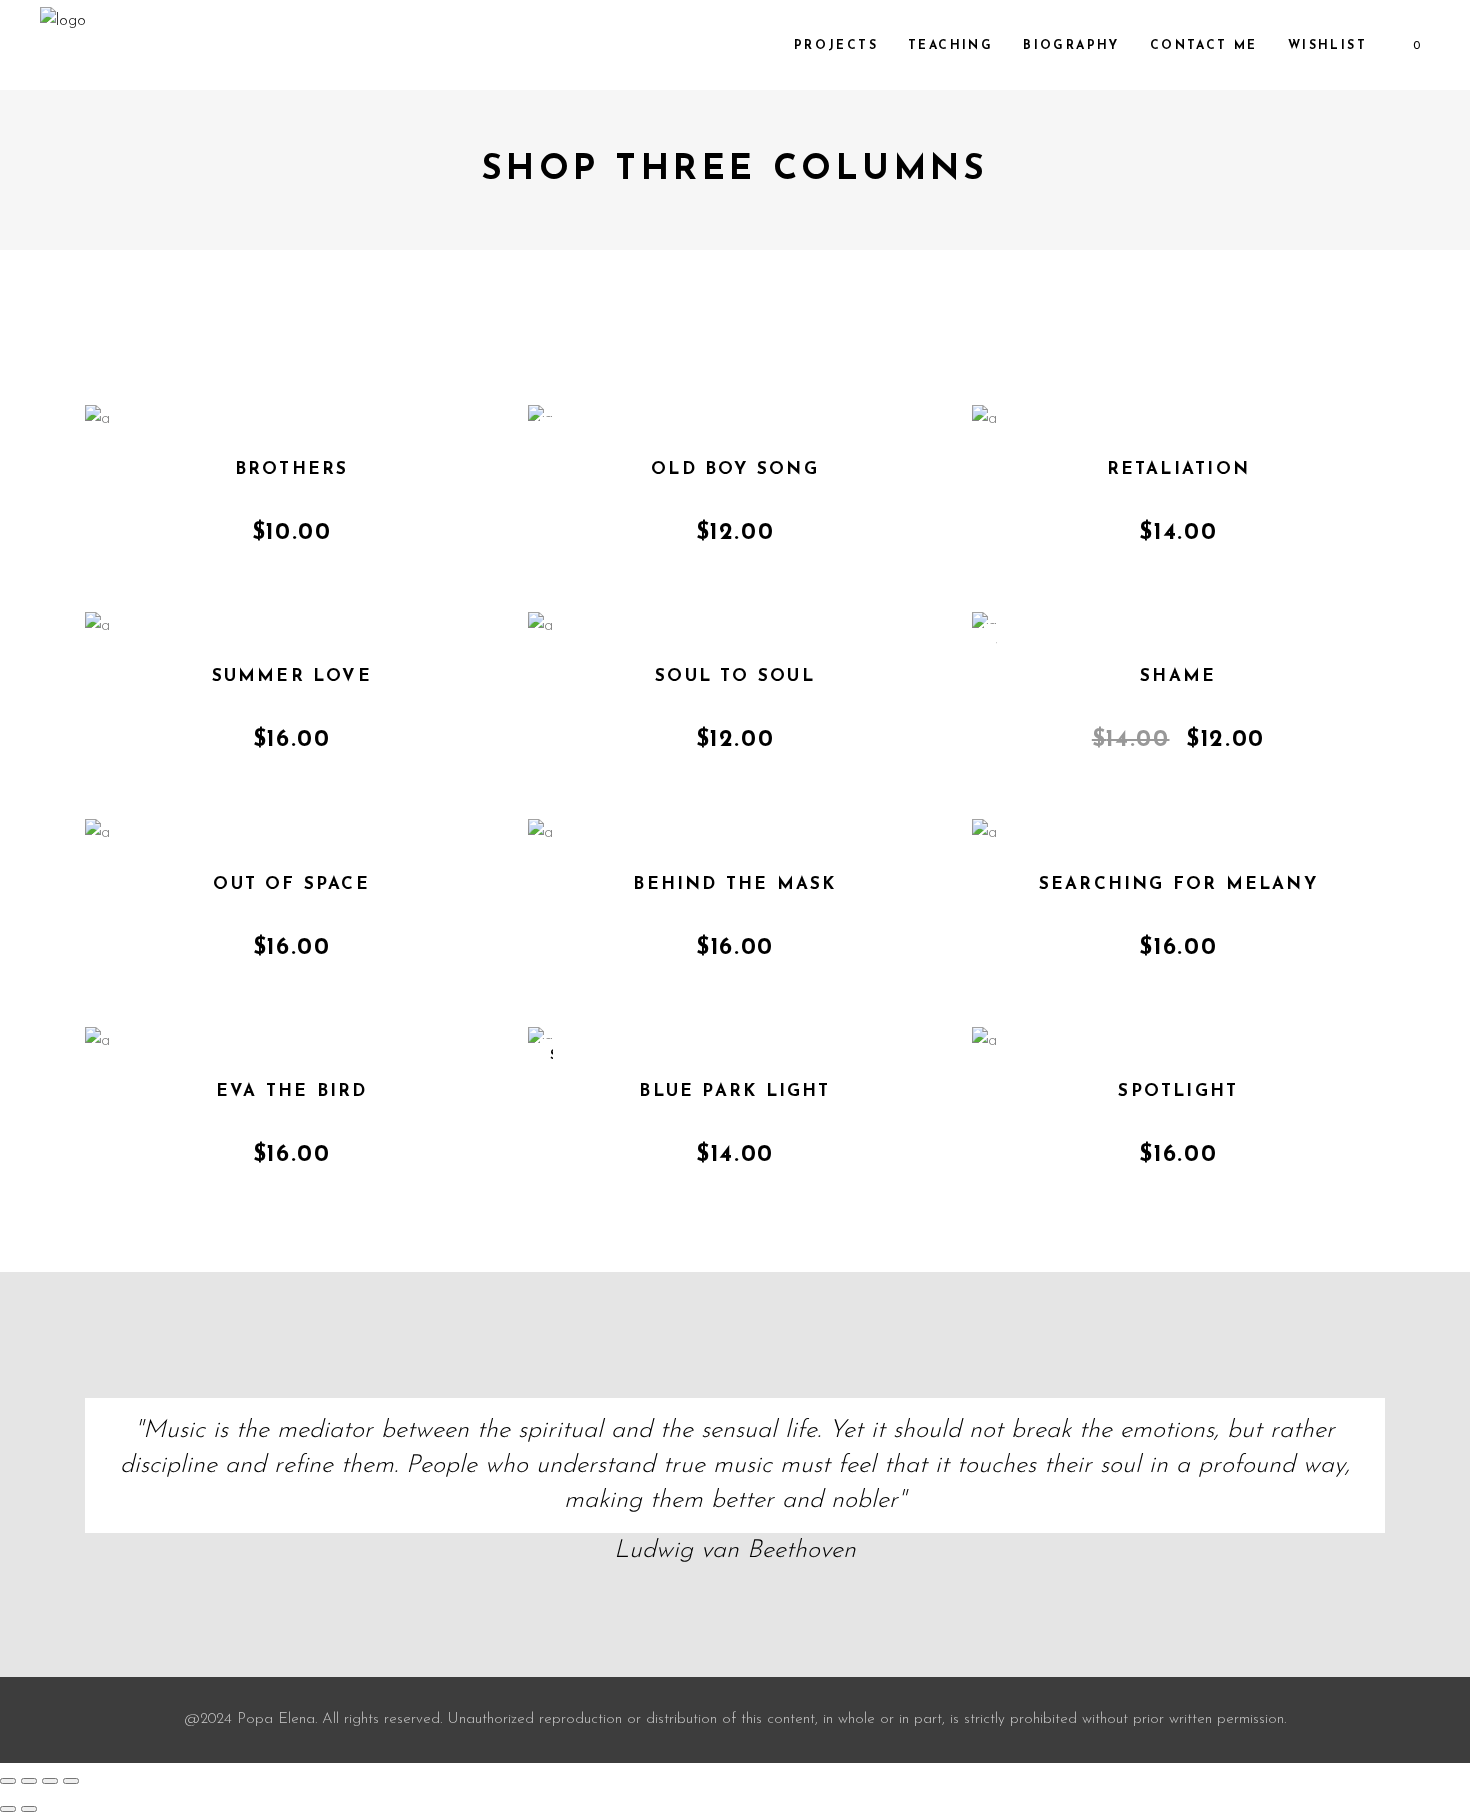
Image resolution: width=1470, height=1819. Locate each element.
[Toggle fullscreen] (29, 1781)
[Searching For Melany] (984, 835)
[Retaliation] (984, 421)
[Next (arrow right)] (29, 1809)
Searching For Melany (1178, 884)
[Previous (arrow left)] (8, 1809)
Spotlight (1178, 1091)
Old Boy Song (735, 469)
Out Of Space (291, 884)
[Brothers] (97, 421)
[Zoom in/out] (8, 1781)
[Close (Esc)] (71, 1781)
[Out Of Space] (97, 835)
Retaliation (1178, 469)
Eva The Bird (292, 1091)
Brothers (292, 469)
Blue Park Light (734, 1091)
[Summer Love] (97, 628)
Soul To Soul (735, 676)
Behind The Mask (734, 884)
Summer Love (292, 676)
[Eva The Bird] (97, 1043)
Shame (1178, 676)
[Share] (50, 1781)
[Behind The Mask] (540, 835)
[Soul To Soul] (540, 628)
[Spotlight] (984, 1043)
